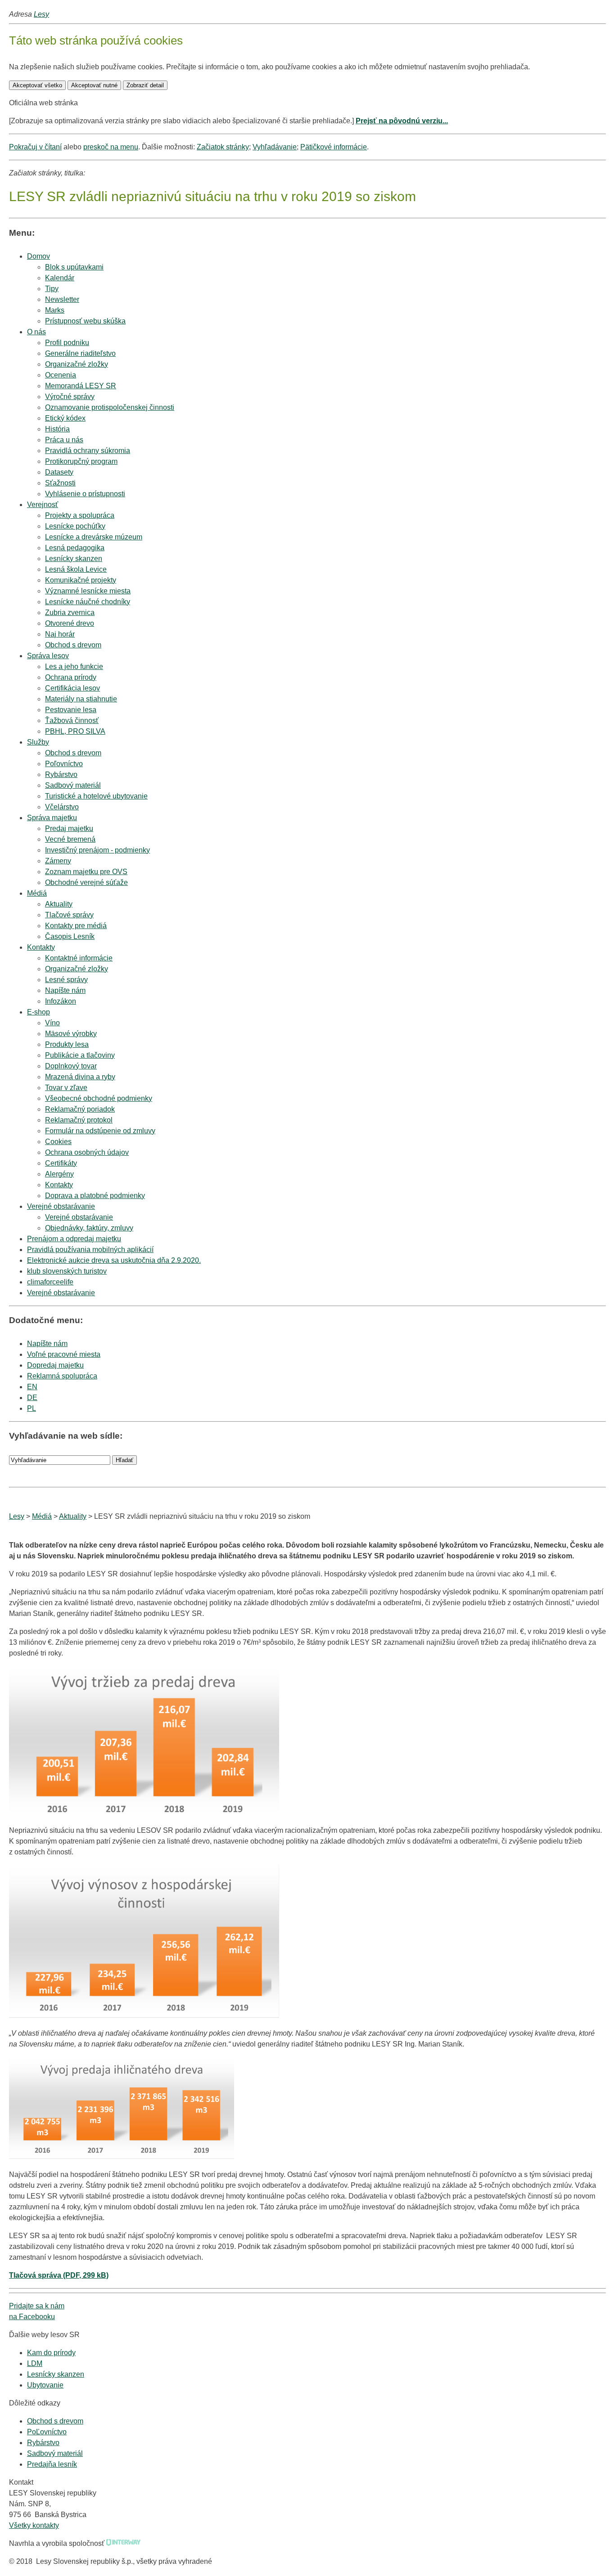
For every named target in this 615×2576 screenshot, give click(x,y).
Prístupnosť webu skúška (85, 321)
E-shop (38, 1012)
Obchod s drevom (73, 645)
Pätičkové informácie (334, 147)
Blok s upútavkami (74, 267)
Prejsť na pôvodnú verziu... (402, 121)
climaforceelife (50, 1282)
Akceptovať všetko (37, 85)
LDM (35, 2363)
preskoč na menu (111, 147)
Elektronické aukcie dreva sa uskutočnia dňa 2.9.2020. (114, 1260)
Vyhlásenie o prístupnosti (85, 494)
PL (32, 1408)
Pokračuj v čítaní (35, 147)
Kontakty (41, 947)
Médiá (37, 893)
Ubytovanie (45, 2385)
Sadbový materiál (55, 2453)
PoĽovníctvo (47, 2432)
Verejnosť (43, 505)
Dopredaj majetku (55, 1365)
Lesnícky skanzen (56, 2374)
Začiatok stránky (223, 147)
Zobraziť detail (145, 85)
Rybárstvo (43, 2443)
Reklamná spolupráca (62, 1376)
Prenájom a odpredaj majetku (74, 1239)
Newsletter (62, 299)
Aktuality (73, 1516)
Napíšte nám (47, 1344)
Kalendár (60, 278)
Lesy (41, 14)
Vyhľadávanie (275, 147)
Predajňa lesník (52, 2464)
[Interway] (123, 2543)
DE (32, 1398)
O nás (36, 332)
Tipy (52, 289)
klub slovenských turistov (67, 1271)
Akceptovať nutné (94, 85)
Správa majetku (52, 818)
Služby (38, 742)
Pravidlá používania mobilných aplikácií (90, 1250)
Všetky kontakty (34, 2525)
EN (32, 1387)
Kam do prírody (51, 2353)
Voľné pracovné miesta (64, 1354)
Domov (38, 256)
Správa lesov (48, 656)
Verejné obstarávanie (61, 1206)
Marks (55, 310)
